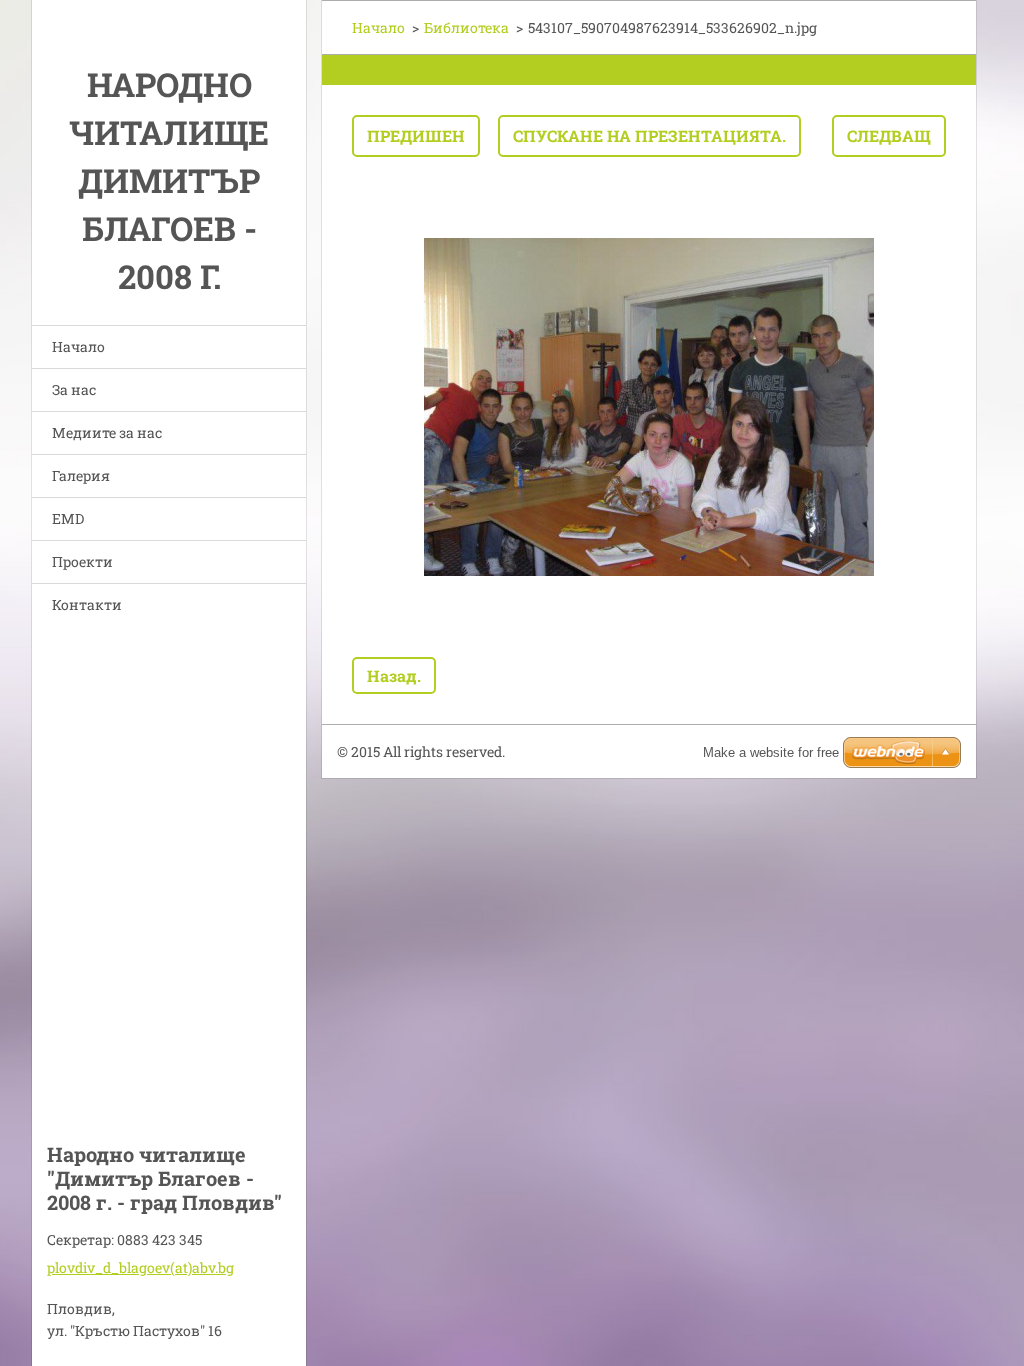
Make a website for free (771, 752)
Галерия (81, 475)
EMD (68, 518)
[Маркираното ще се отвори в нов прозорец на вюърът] (649, 407)
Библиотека (466, 27)
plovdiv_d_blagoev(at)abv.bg (140, 1267)
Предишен (416, 135)
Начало (78, 346)
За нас (74, 389)
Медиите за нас (107, 432)
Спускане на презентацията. (649, 135)
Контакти (87, 604)
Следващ (889, 135)
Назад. (394, 675)
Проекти (82, 561)
